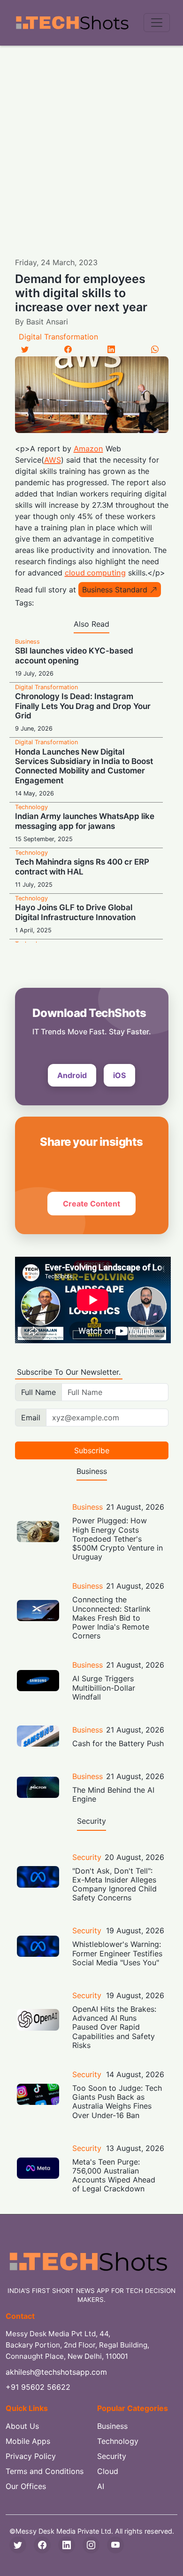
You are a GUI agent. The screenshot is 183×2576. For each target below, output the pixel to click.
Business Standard (115, 590)
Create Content (91, 1204)
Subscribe (92, 1450)
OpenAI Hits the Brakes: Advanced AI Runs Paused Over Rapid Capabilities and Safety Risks (114, 2027)
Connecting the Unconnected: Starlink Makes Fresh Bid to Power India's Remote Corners (111, 1618)
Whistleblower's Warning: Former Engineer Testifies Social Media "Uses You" (117, 1953)
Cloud (108, 2471)
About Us (22, 2426)
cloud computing (95, 573)
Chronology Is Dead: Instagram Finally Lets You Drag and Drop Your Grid (83, 706)
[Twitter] (25, 349)
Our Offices (26, 2486)
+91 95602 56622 (38, 2387)
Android (72, 1075)
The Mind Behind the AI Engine (113, 1794)
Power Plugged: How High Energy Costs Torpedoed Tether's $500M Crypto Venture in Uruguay (118, 1539)
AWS (53, 460)
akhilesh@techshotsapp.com (56, 2372)
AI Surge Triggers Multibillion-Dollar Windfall (104, 1687)
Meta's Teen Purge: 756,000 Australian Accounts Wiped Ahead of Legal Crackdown (114, 2175)
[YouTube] (115, 2545)
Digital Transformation (58, 337)
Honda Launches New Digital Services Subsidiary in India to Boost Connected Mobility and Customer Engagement (84, 766)
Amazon (88, 449)
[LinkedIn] (111, 349)
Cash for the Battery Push (118, 1743)
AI (101, 2486)
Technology (31, 807)
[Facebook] (68, 349)
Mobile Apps (28, 2441)
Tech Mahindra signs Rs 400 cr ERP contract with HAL (82, 867)
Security (87, 1857)
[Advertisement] (91, 142)
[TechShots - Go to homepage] (72, 23)
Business (27, 642)
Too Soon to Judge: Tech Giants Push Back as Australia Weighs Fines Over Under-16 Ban (117, 2102)
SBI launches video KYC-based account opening (74, 655)
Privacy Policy (31, 2456)
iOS (119, 1075)
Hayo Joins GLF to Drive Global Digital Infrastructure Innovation (75, 912)
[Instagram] (91, 2545)
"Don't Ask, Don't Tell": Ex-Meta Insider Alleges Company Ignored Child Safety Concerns (114, 1884)
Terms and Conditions (45, 2471)
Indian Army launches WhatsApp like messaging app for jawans (85, 821)
